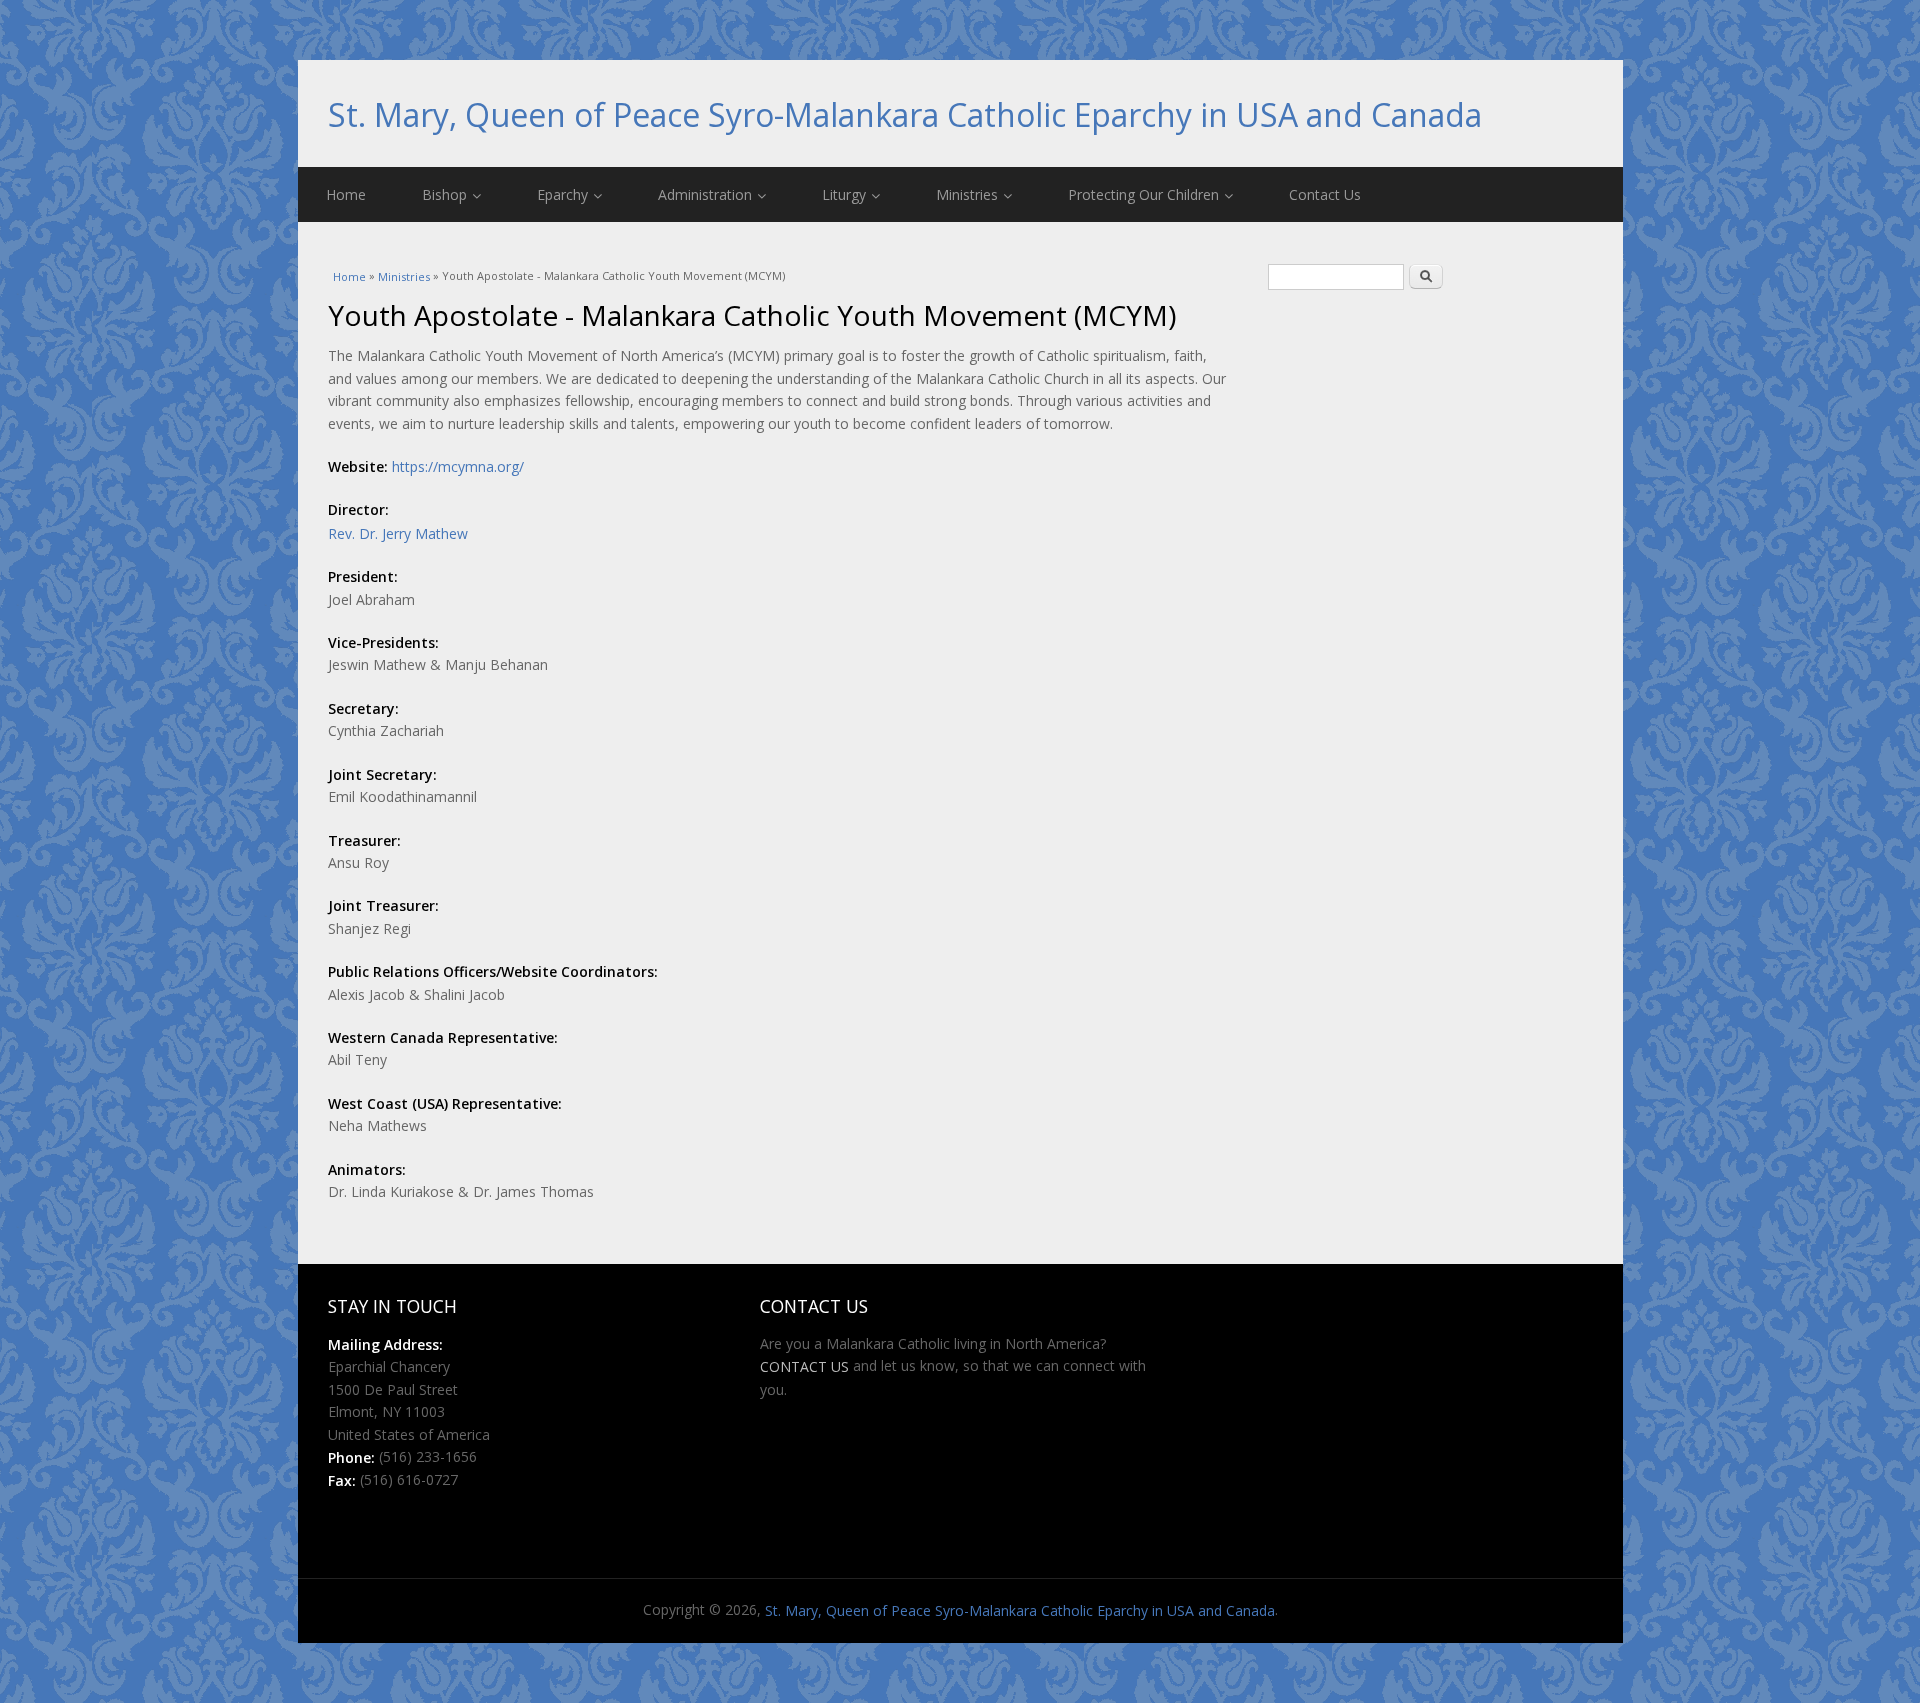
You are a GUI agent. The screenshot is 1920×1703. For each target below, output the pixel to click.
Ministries (967, 194)
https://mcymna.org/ (458, 466)
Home (346, 194)
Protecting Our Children (1143, 194)
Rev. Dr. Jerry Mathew (398, 533)
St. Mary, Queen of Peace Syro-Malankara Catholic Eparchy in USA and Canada (905, 114)
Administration (705, 194)
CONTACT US (804, 1366)
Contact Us (1325, 194)
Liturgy (844, 194)
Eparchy (562, 194)
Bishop (444, 194)
